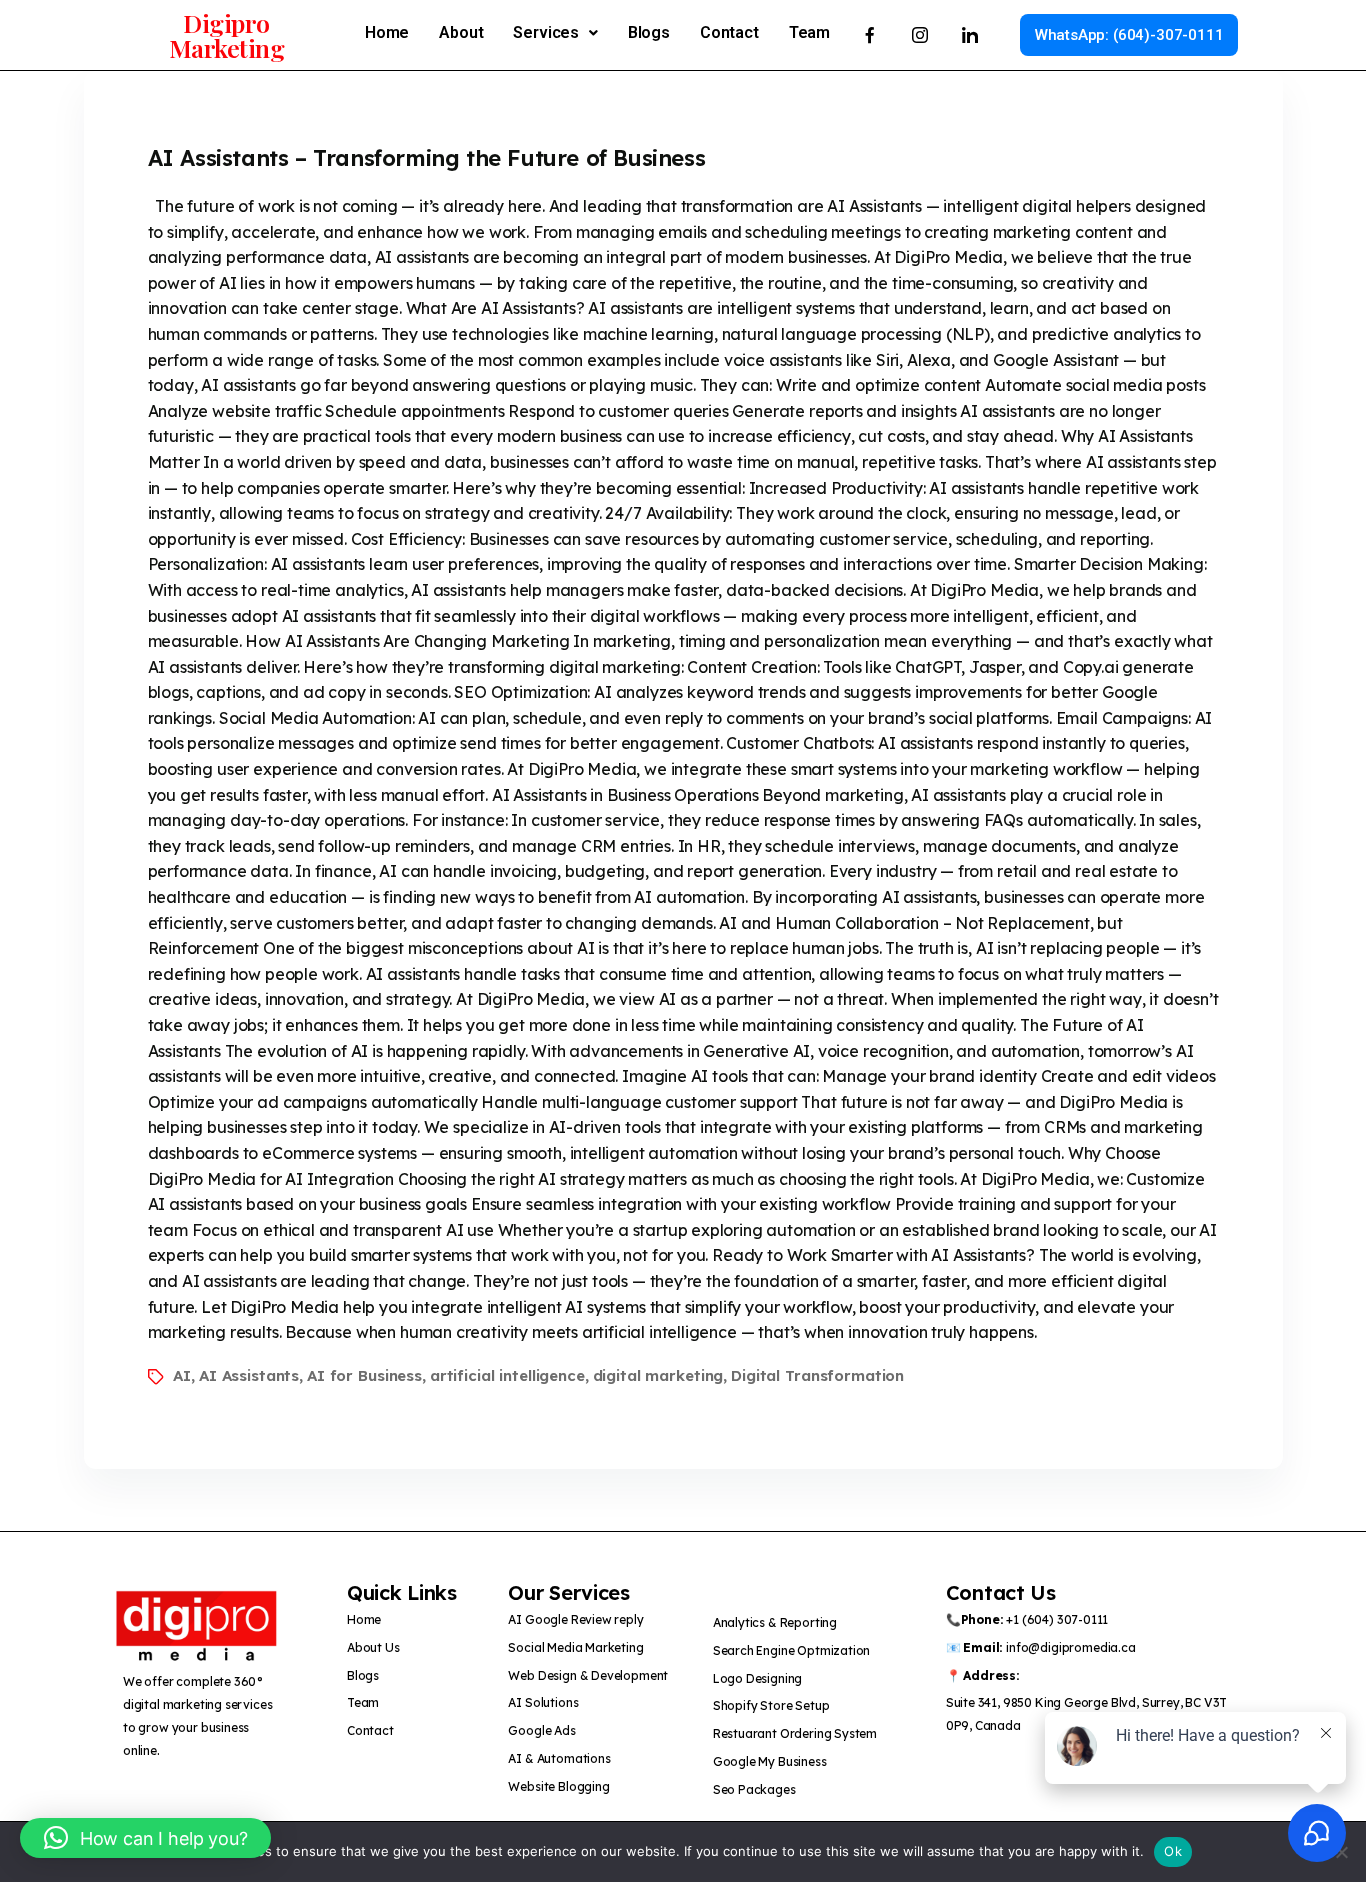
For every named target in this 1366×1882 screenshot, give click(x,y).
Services (546, 32)
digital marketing (658, 1375)
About (461, 32)
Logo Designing (758, 1678)
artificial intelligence (507, 1375)
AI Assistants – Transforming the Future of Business (427, 158)
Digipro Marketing (227, 35)
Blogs (649, 32)
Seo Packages (756, 1789)
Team (809, 32)
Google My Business (770, 1761)
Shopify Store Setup (771, 1705)
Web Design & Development (588, 1675)
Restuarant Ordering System (795, 1733)
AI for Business (364, 1375)
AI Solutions (543, 1702)
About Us (373, 1647)
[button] (555, 33)
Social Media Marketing (575, 1647)
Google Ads (541, 1730)
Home (387, 32)
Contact (729, 32)
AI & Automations (559, 1758)
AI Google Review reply (575, 1619)
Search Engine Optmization (792, 1650)
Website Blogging (558, 1786)
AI (182, 1375)
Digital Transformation (817, 1375)
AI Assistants (249, 1375)
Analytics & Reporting (775, 1622)
